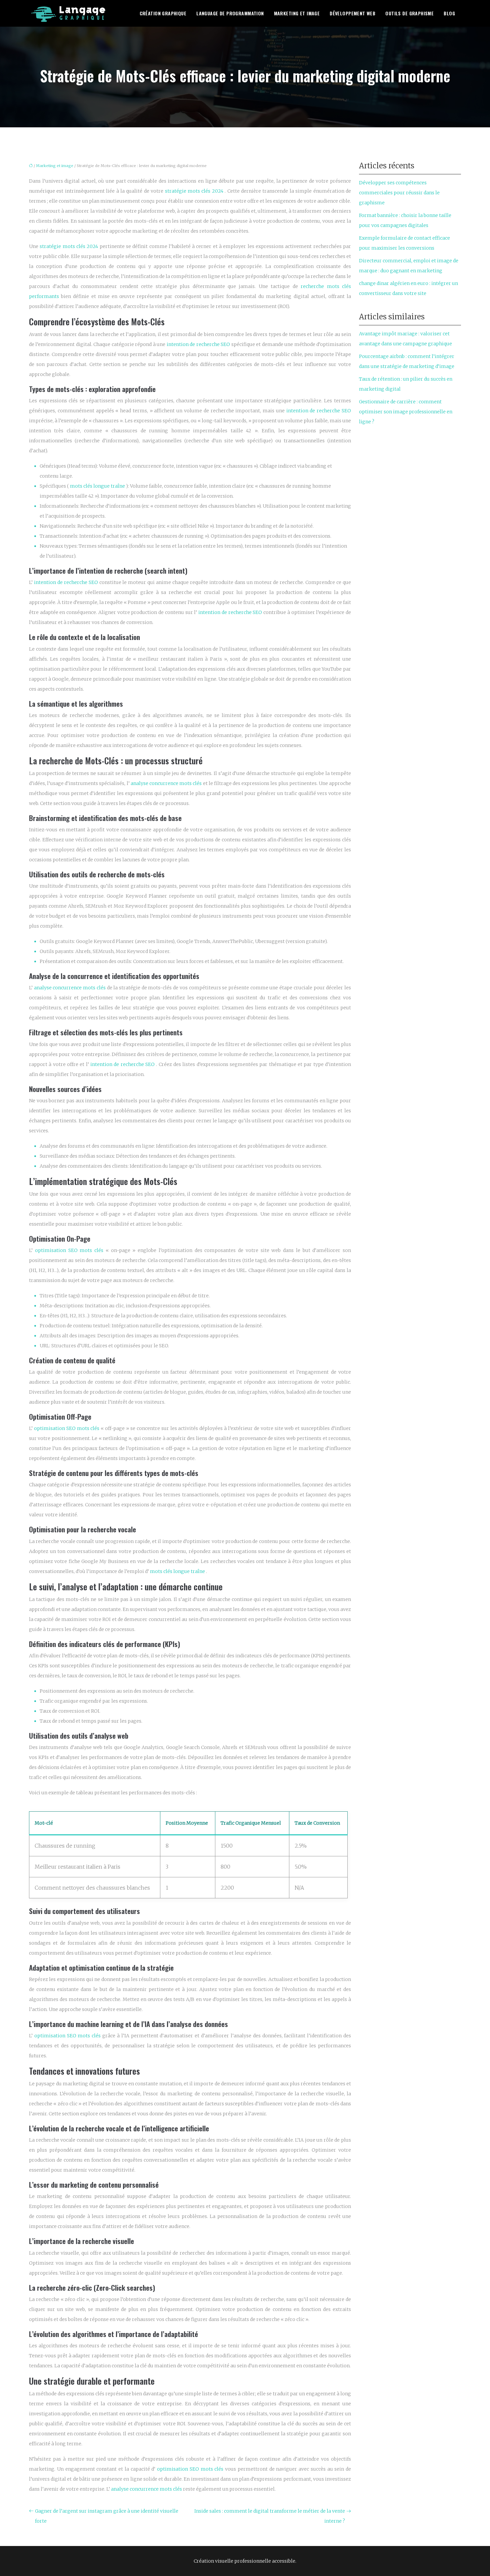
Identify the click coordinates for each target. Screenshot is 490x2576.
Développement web (352, 13)
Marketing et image (297, 13)
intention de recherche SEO (199, 344)
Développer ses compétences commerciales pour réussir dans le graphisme (399, 193)
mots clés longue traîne (98, 486)
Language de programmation (230, 13)
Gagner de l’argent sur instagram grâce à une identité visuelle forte (107, 2516)
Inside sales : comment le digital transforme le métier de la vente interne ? (270, 2516)
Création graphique (163, 13)
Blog (449, 13)
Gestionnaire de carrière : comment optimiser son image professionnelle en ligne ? (406, 412)
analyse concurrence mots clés (167, 783)
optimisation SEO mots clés (70, 1250)
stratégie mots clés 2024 (195, 191)
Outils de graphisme (409, 13)
